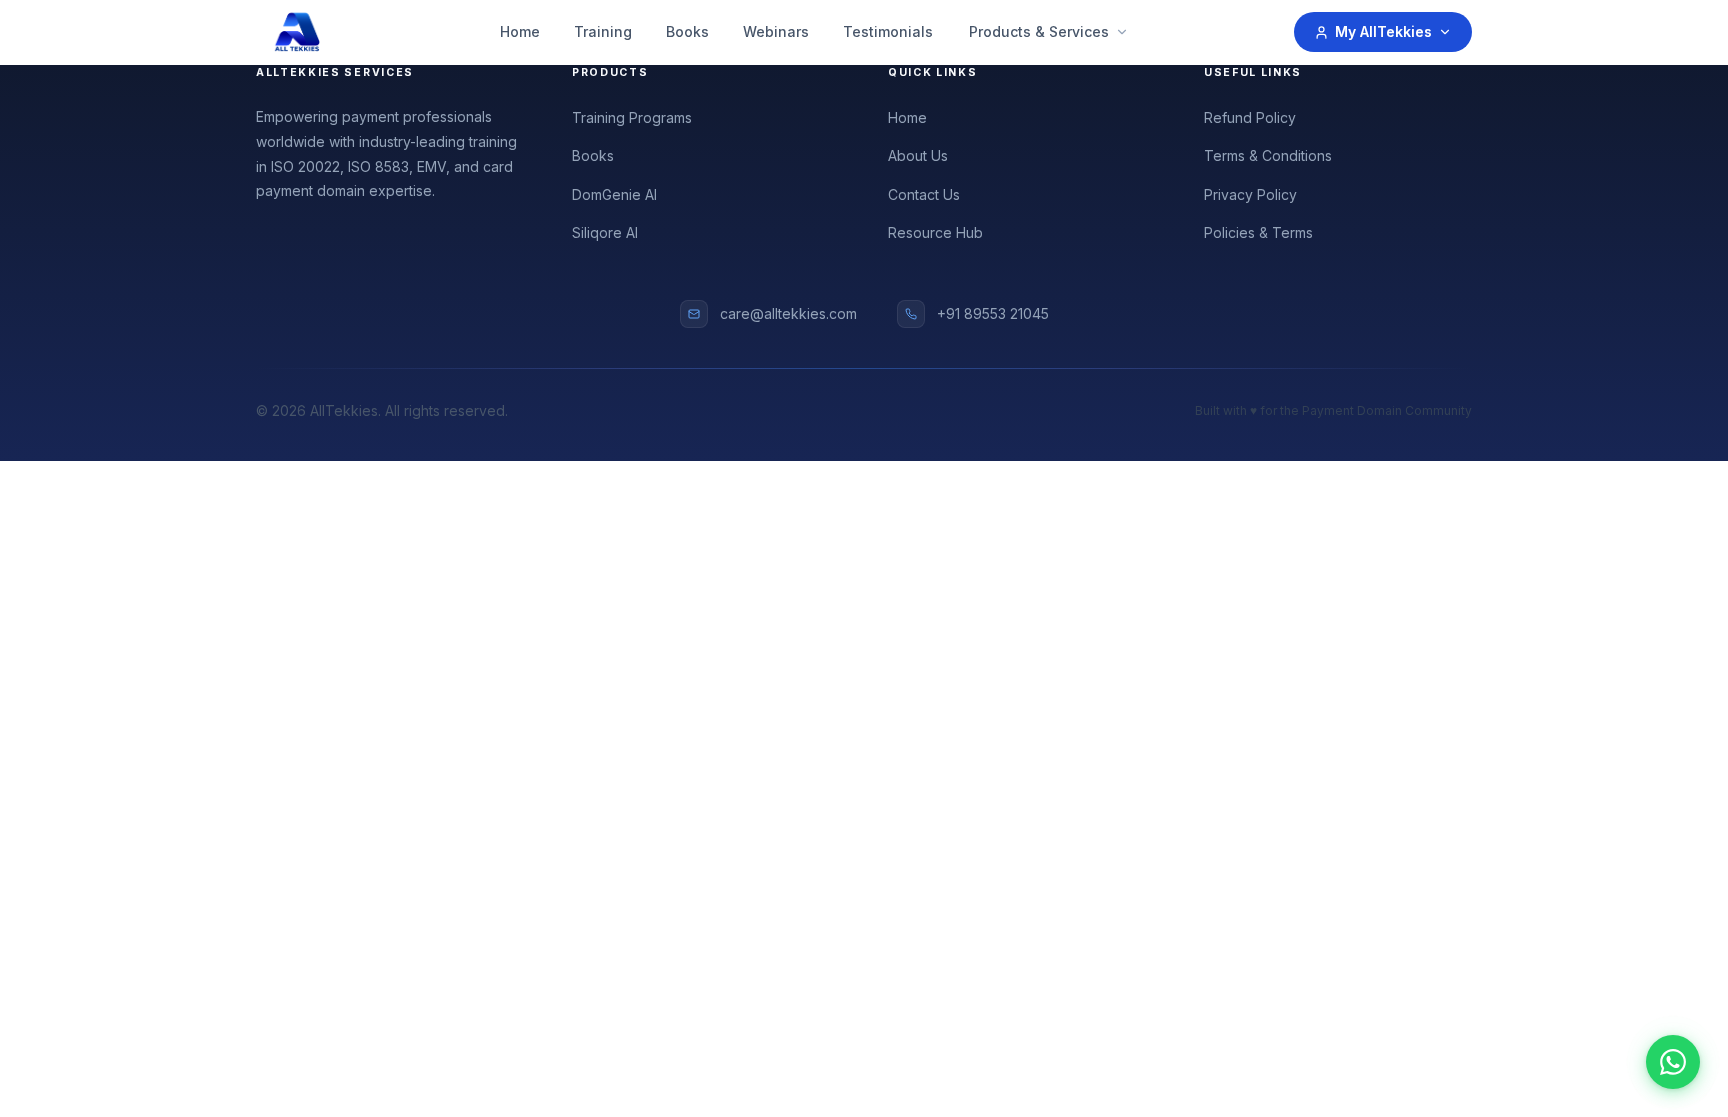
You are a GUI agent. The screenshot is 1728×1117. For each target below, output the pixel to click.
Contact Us (924, 194)
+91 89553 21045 (993, 313)
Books (687, 31)
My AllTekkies (1383, 31)
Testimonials (888, 31)
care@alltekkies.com (788, 313)
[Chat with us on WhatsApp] (1673, 1062)
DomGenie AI (614, 194)
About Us (918, 155)
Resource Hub (935, 232)
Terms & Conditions (1268, 155)
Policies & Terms (1258, 232)
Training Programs (632, 117)
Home (520, 31)
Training (603, 31)
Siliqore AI (605, 232)
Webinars (776, 31)
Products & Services (1039, 31)
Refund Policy (1250, 117)
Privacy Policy (1250, 194)
